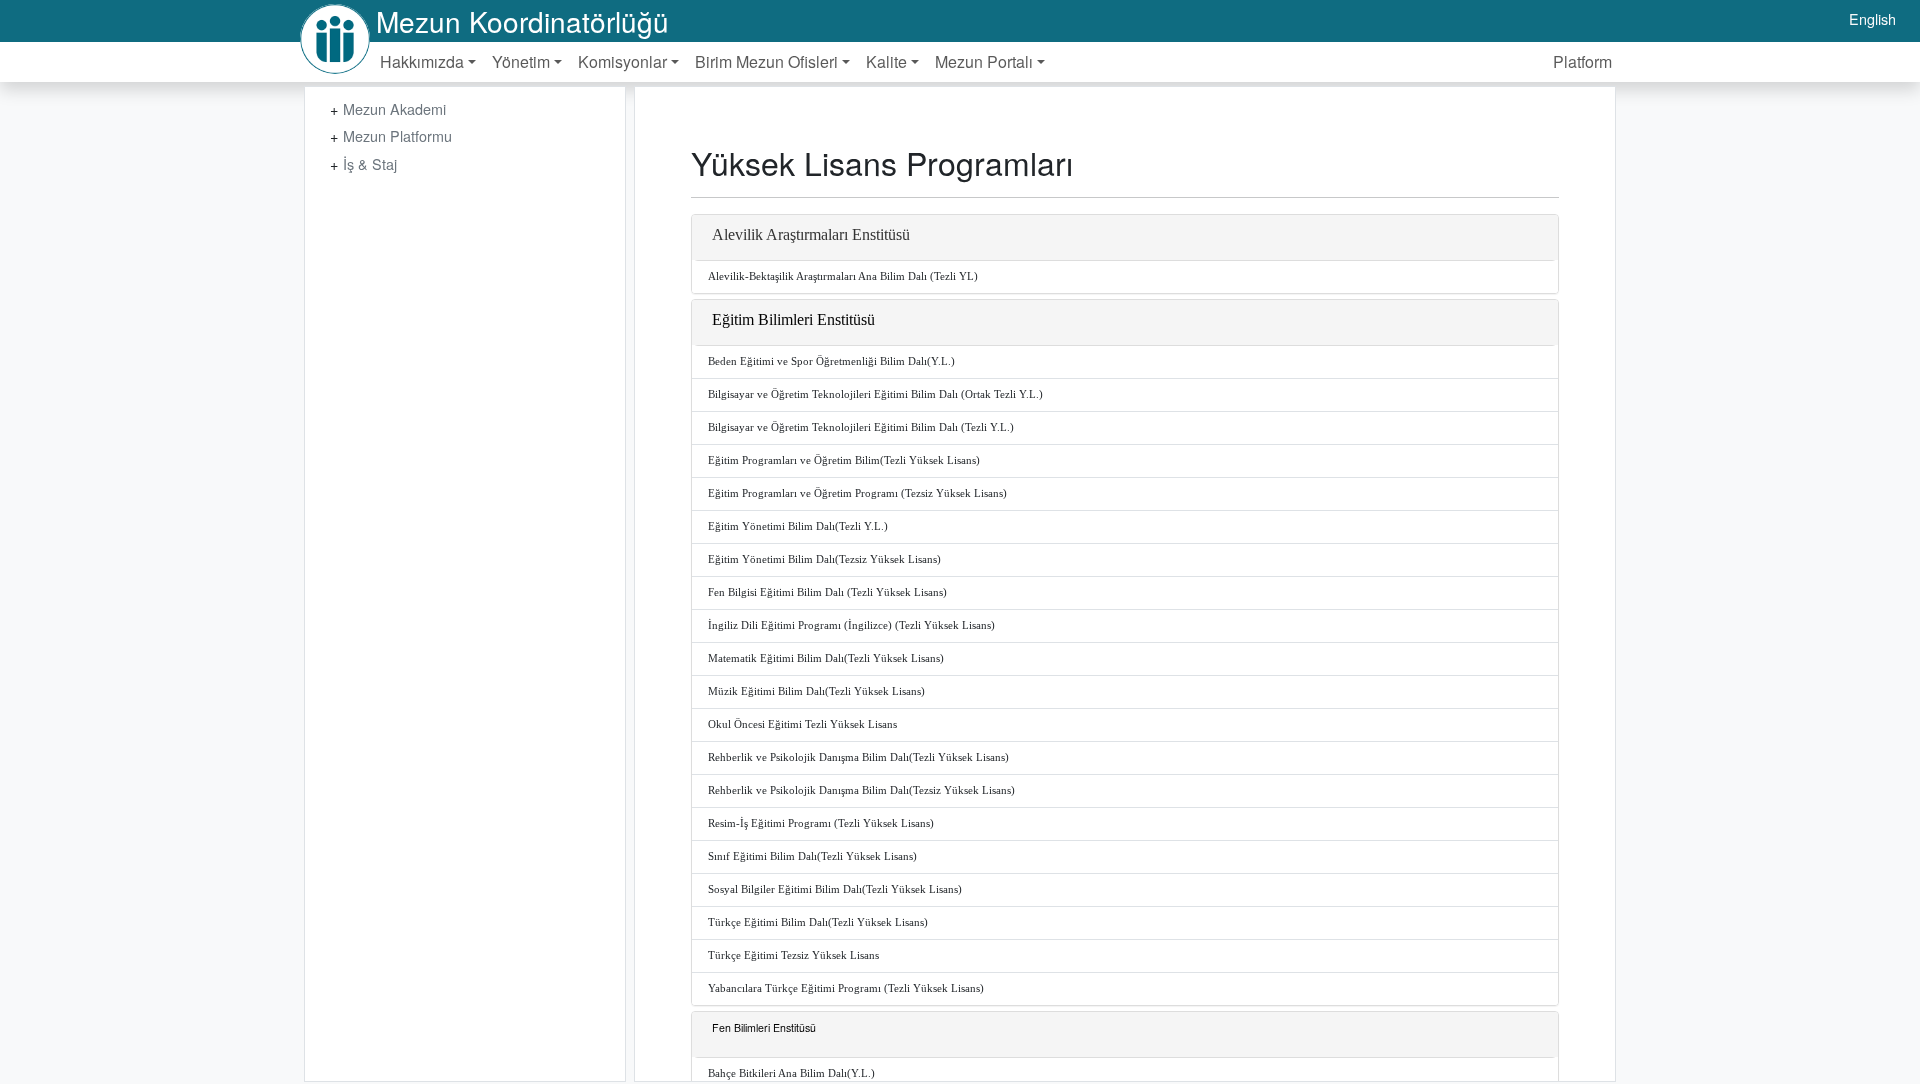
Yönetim (521, 61)
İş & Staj (370, 163)
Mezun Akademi (394, 108)
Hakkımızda (422, 61)
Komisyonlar (622, 61)
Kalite (886, 61)
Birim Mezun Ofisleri (766, 61)
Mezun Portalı (984, 61)
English (1872, 18)
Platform (1582, 61)
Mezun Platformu (397, 135)
